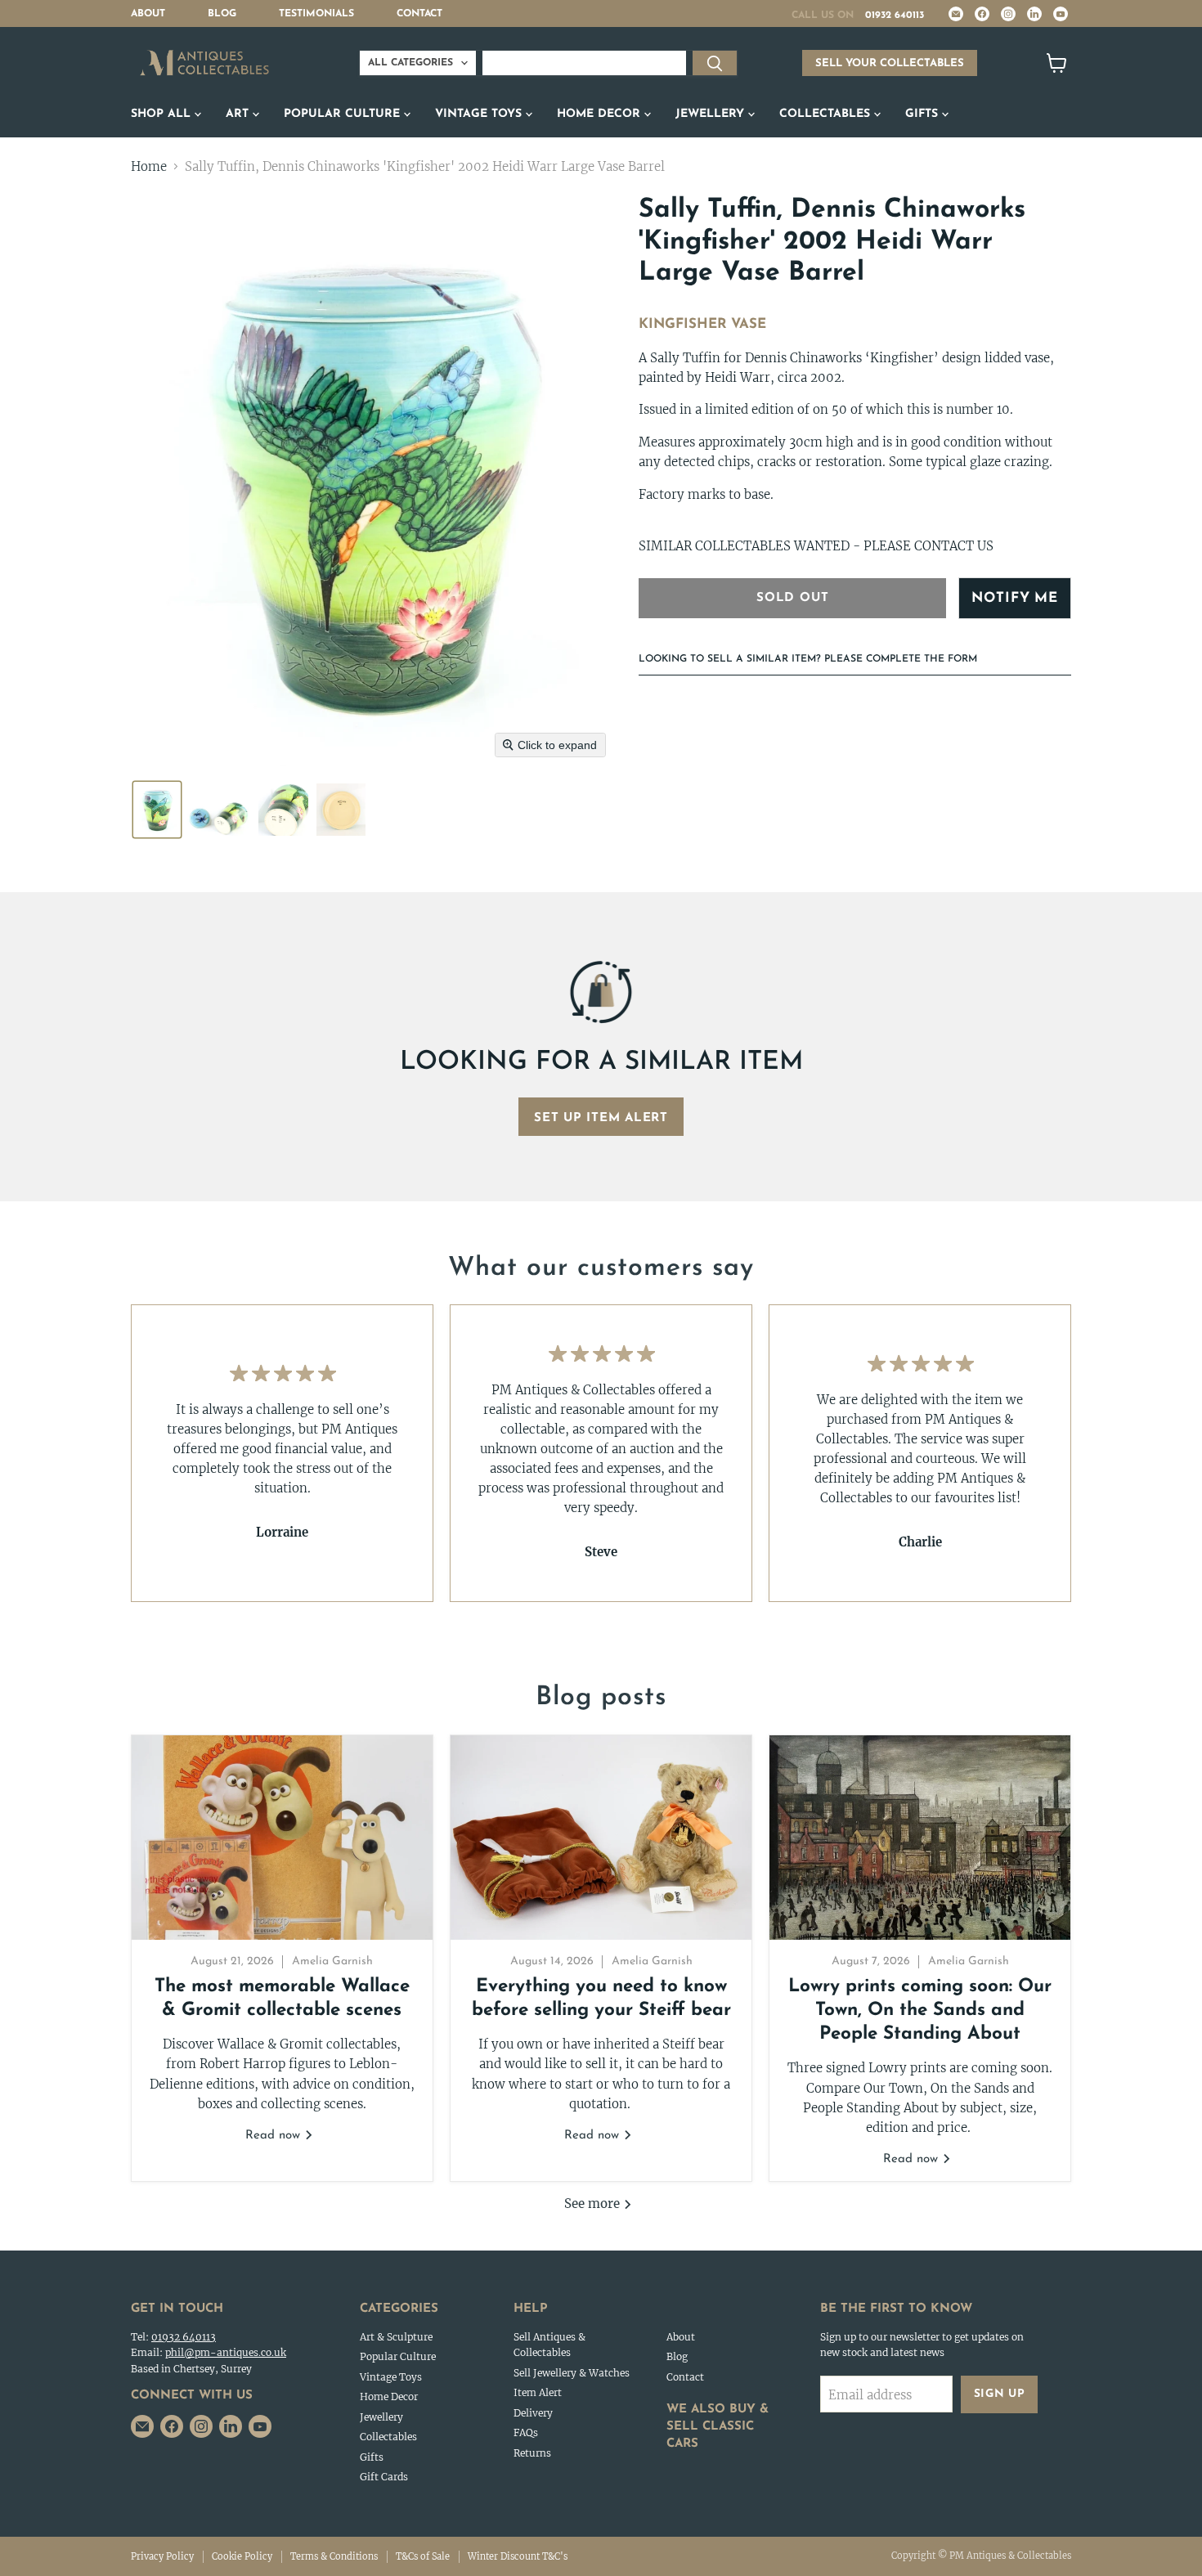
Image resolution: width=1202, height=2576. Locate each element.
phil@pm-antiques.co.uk (226, 2352)
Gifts (924, 114)
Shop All (163, 114)
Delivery (533, 2413)
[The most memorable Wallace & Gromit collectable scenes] (282, 1838)
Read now (275, 2136)
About (148, 14)
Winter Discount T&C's (518, 2556)
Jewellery (712, 114)
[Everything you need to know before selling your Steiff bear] (601, 1838)
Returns (532, 2453)
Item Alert (538, 2392)
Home (149, 166)
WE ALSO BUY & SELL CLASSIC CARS (718, 2427)
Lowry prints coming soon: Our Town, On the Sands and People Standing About (920, 2011)
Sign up (1000, 2394)
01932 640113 (895, 16)
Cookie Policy (242, 2556)
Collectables (827, 114)
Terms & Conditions (334, 2556)
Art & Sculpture (396, 2337)
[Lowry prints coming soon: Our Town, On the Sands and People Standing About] (920, 1838)
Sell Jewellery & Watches (572, 2373)
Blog (222, 14)
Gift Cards (384, 2477)
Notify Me (1015, 598)
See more (594, 2204)
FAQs (526, 2432)
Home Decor (601, 114)
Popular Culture (344, 114)
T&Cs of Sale (423, 2556)
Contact (419, 14)
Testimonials (316, 14)
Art (239, 114)
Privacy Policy (162, 2556)
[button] (157, 810)
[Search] (715, 63)
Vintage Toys (480, 114)
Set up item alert (601, 1118)
